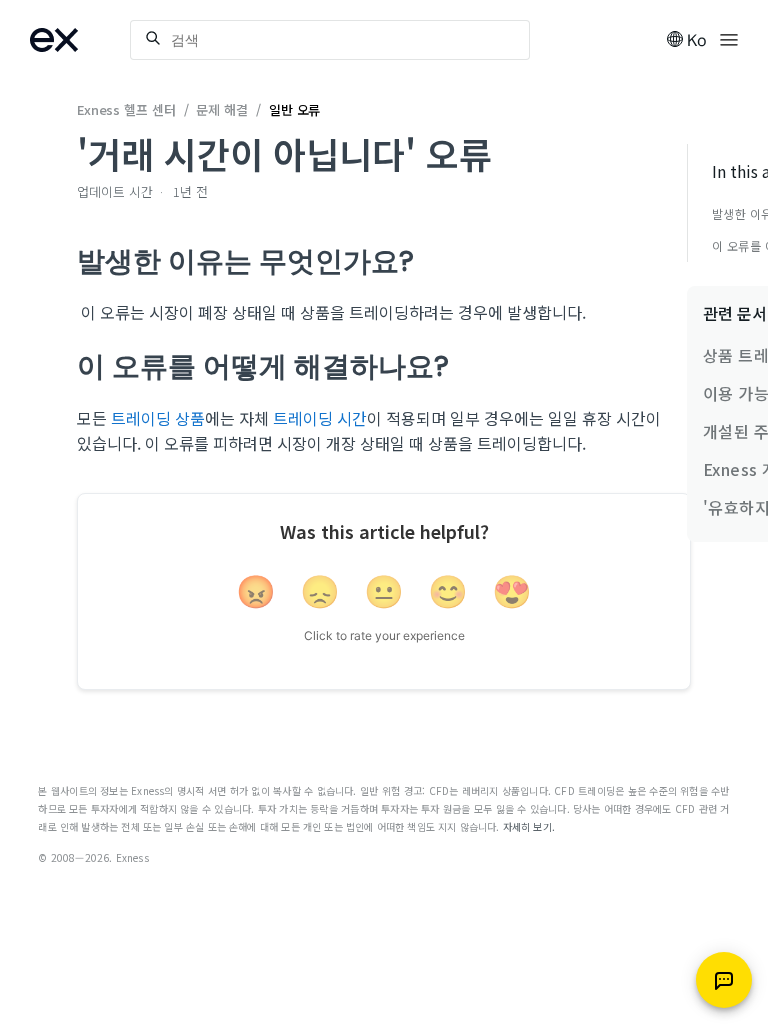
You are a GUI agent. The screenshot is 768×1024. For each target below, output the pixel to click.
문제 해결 (222, 109)
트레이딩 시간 (320, 418)
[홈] (80, 40)
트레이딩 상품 (158, 418)
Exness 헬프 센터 (126, 109)
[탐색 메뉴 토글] (729, 38)
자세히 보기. (529, 826)
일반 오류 (295, 109)
